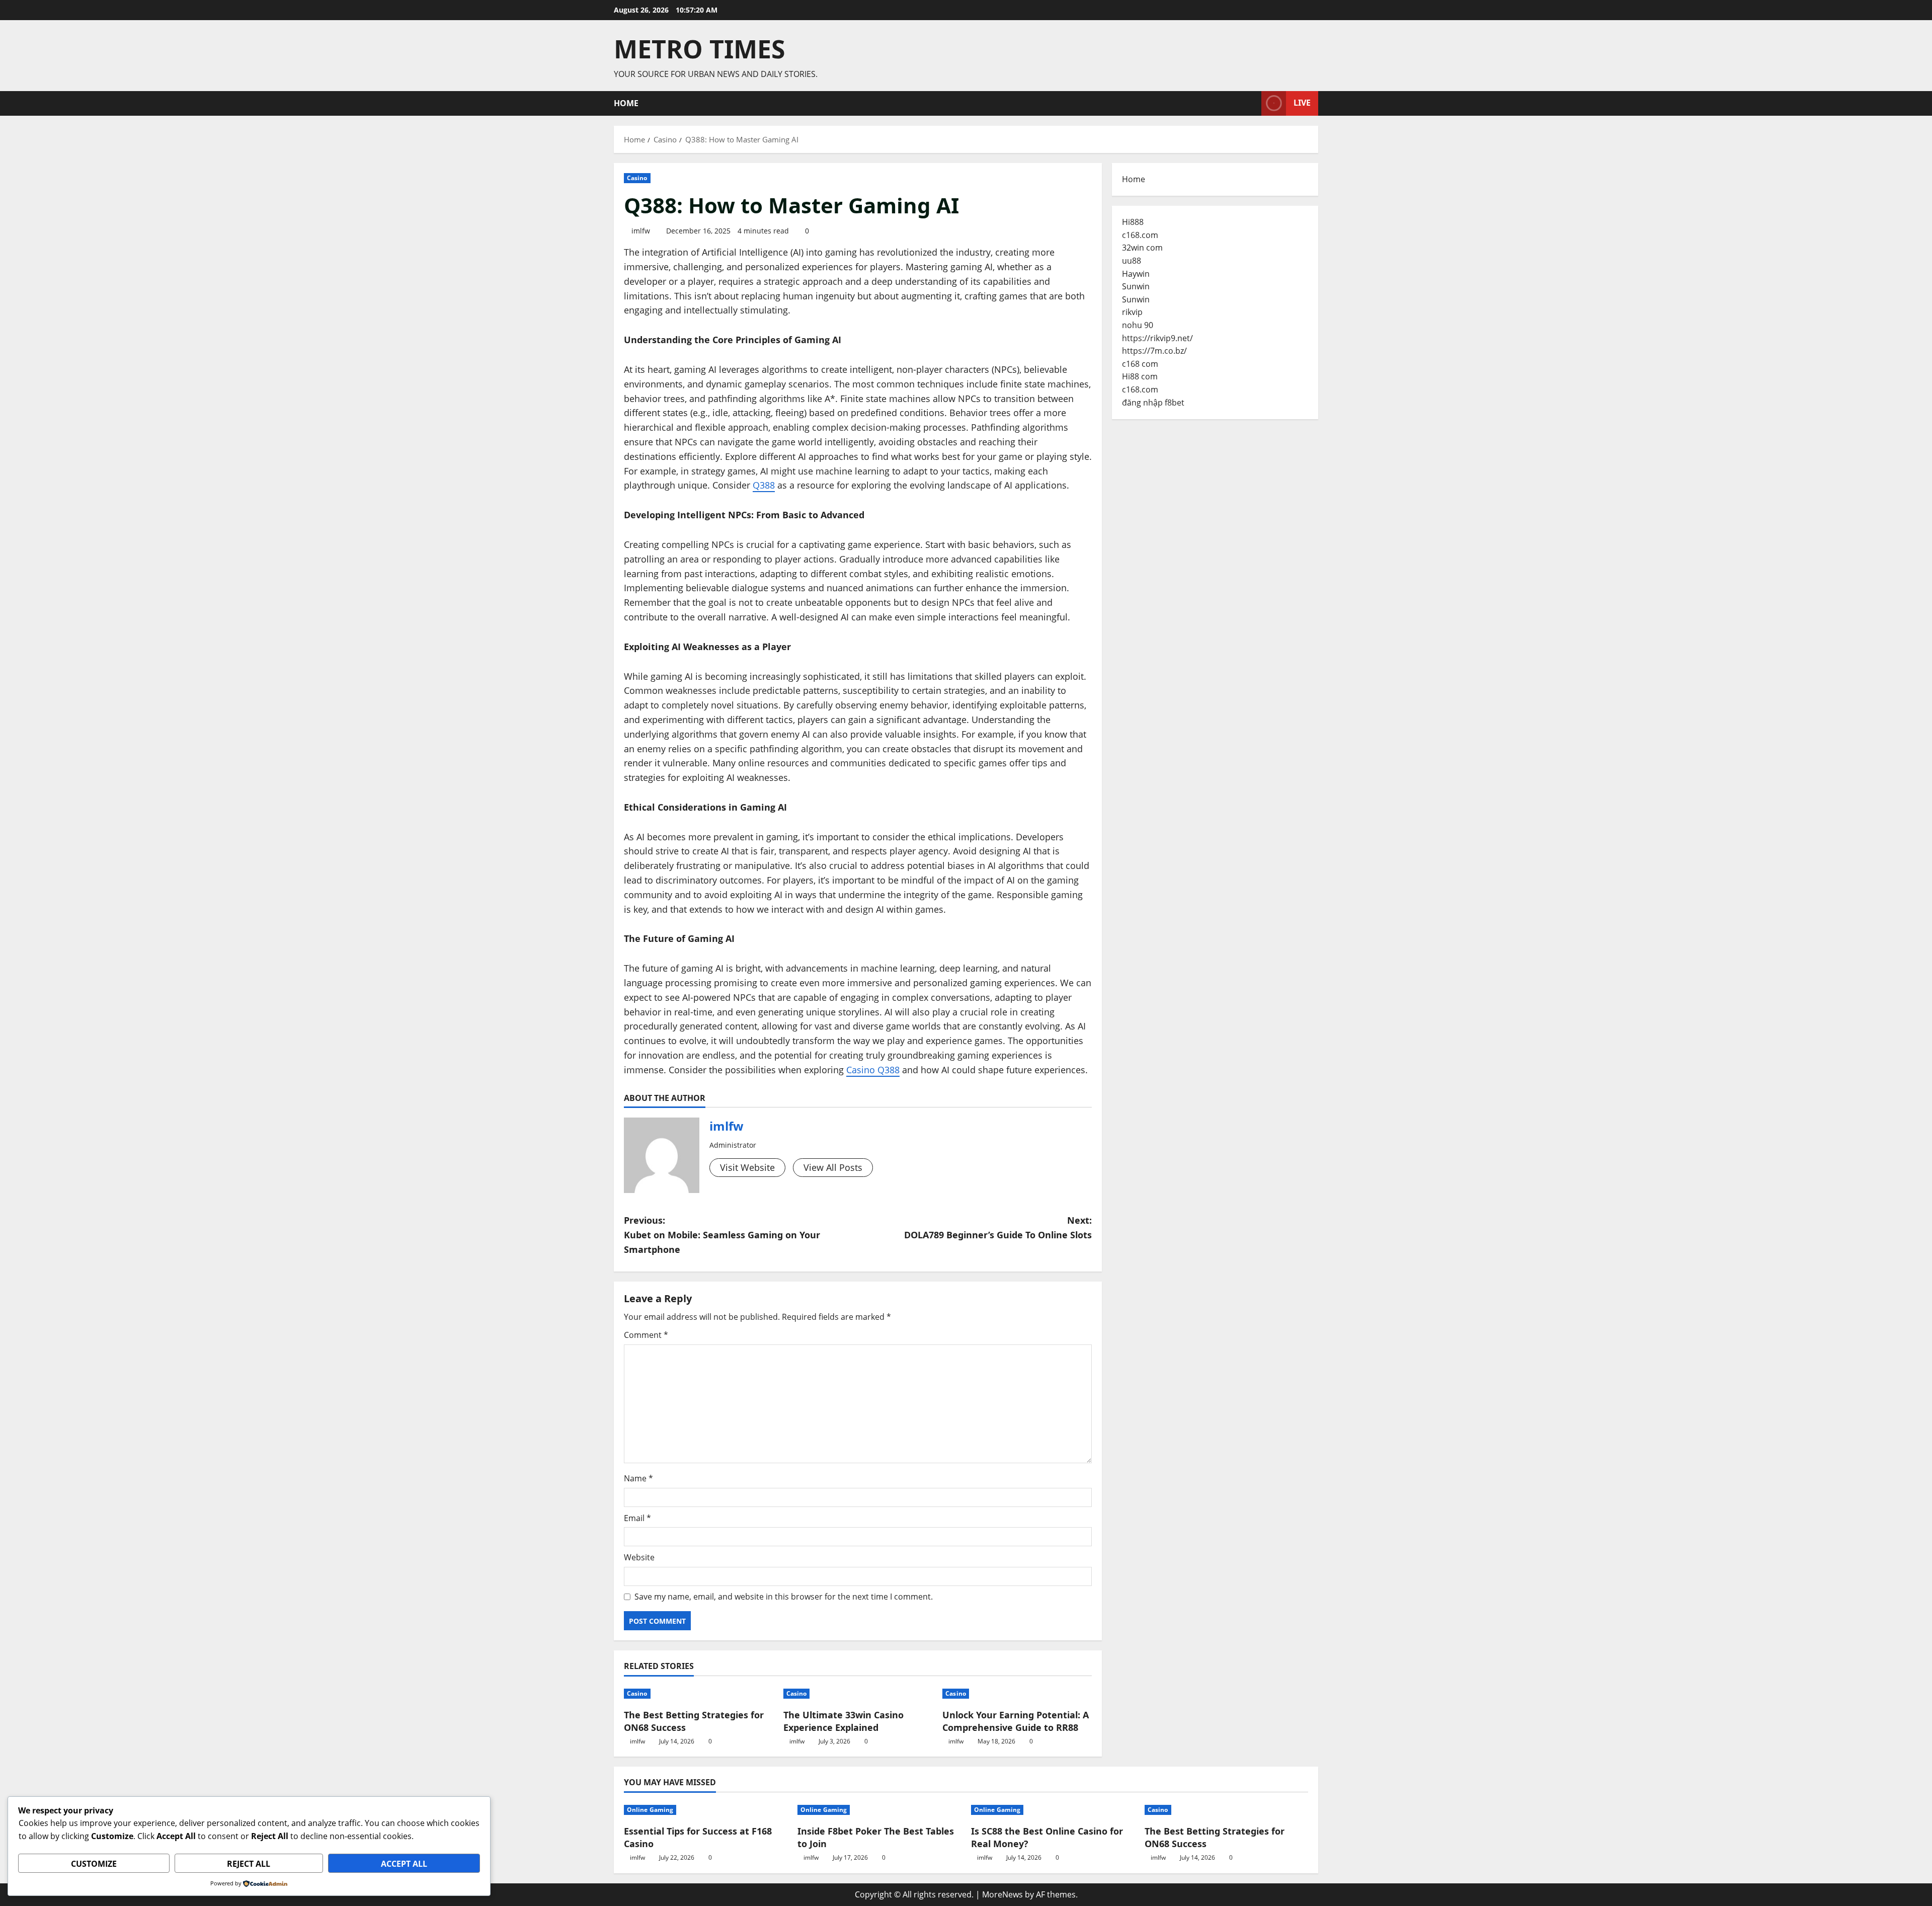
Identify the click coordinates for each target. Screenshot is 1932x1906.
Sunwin (1136, 286)
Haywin (1136, 274)
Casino (637, 178)
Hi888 (1133, 222)
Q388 (764, 485)
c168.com (1140, 235)
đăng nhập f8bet (1153, 403)
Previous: (722, 1235)
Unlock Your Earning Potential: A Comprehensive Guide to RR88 (1016, 1721)
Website (639, 1557)
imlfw (641, 231)
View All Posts (833, 1167)
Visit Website (747, 1167)
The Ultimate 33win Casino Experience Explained (843, 1721)
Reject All (249, 1864)
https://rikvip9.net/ (1157, 338)
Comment (646, 1335)
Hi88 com (1140, 376)
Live (1302, 103)
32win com (1142, 248)
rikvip (1132, 312)
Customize (94, 1864)
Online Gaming (650, 1810)
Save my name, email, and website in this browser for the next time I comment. (784, 1597)
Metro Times (700, 49)
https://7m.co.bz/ (1154, 351)
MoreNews (1002, 1894)
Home (626, 103)
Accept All (404, 1864)
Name (638, 1478)
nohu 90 (1138, 325)
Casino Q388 (873, 1070)
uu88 (1132, 261)
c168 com (1140, 364)
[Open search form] (1251, 103)
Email (637, 1518)
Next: (998, 1227)
